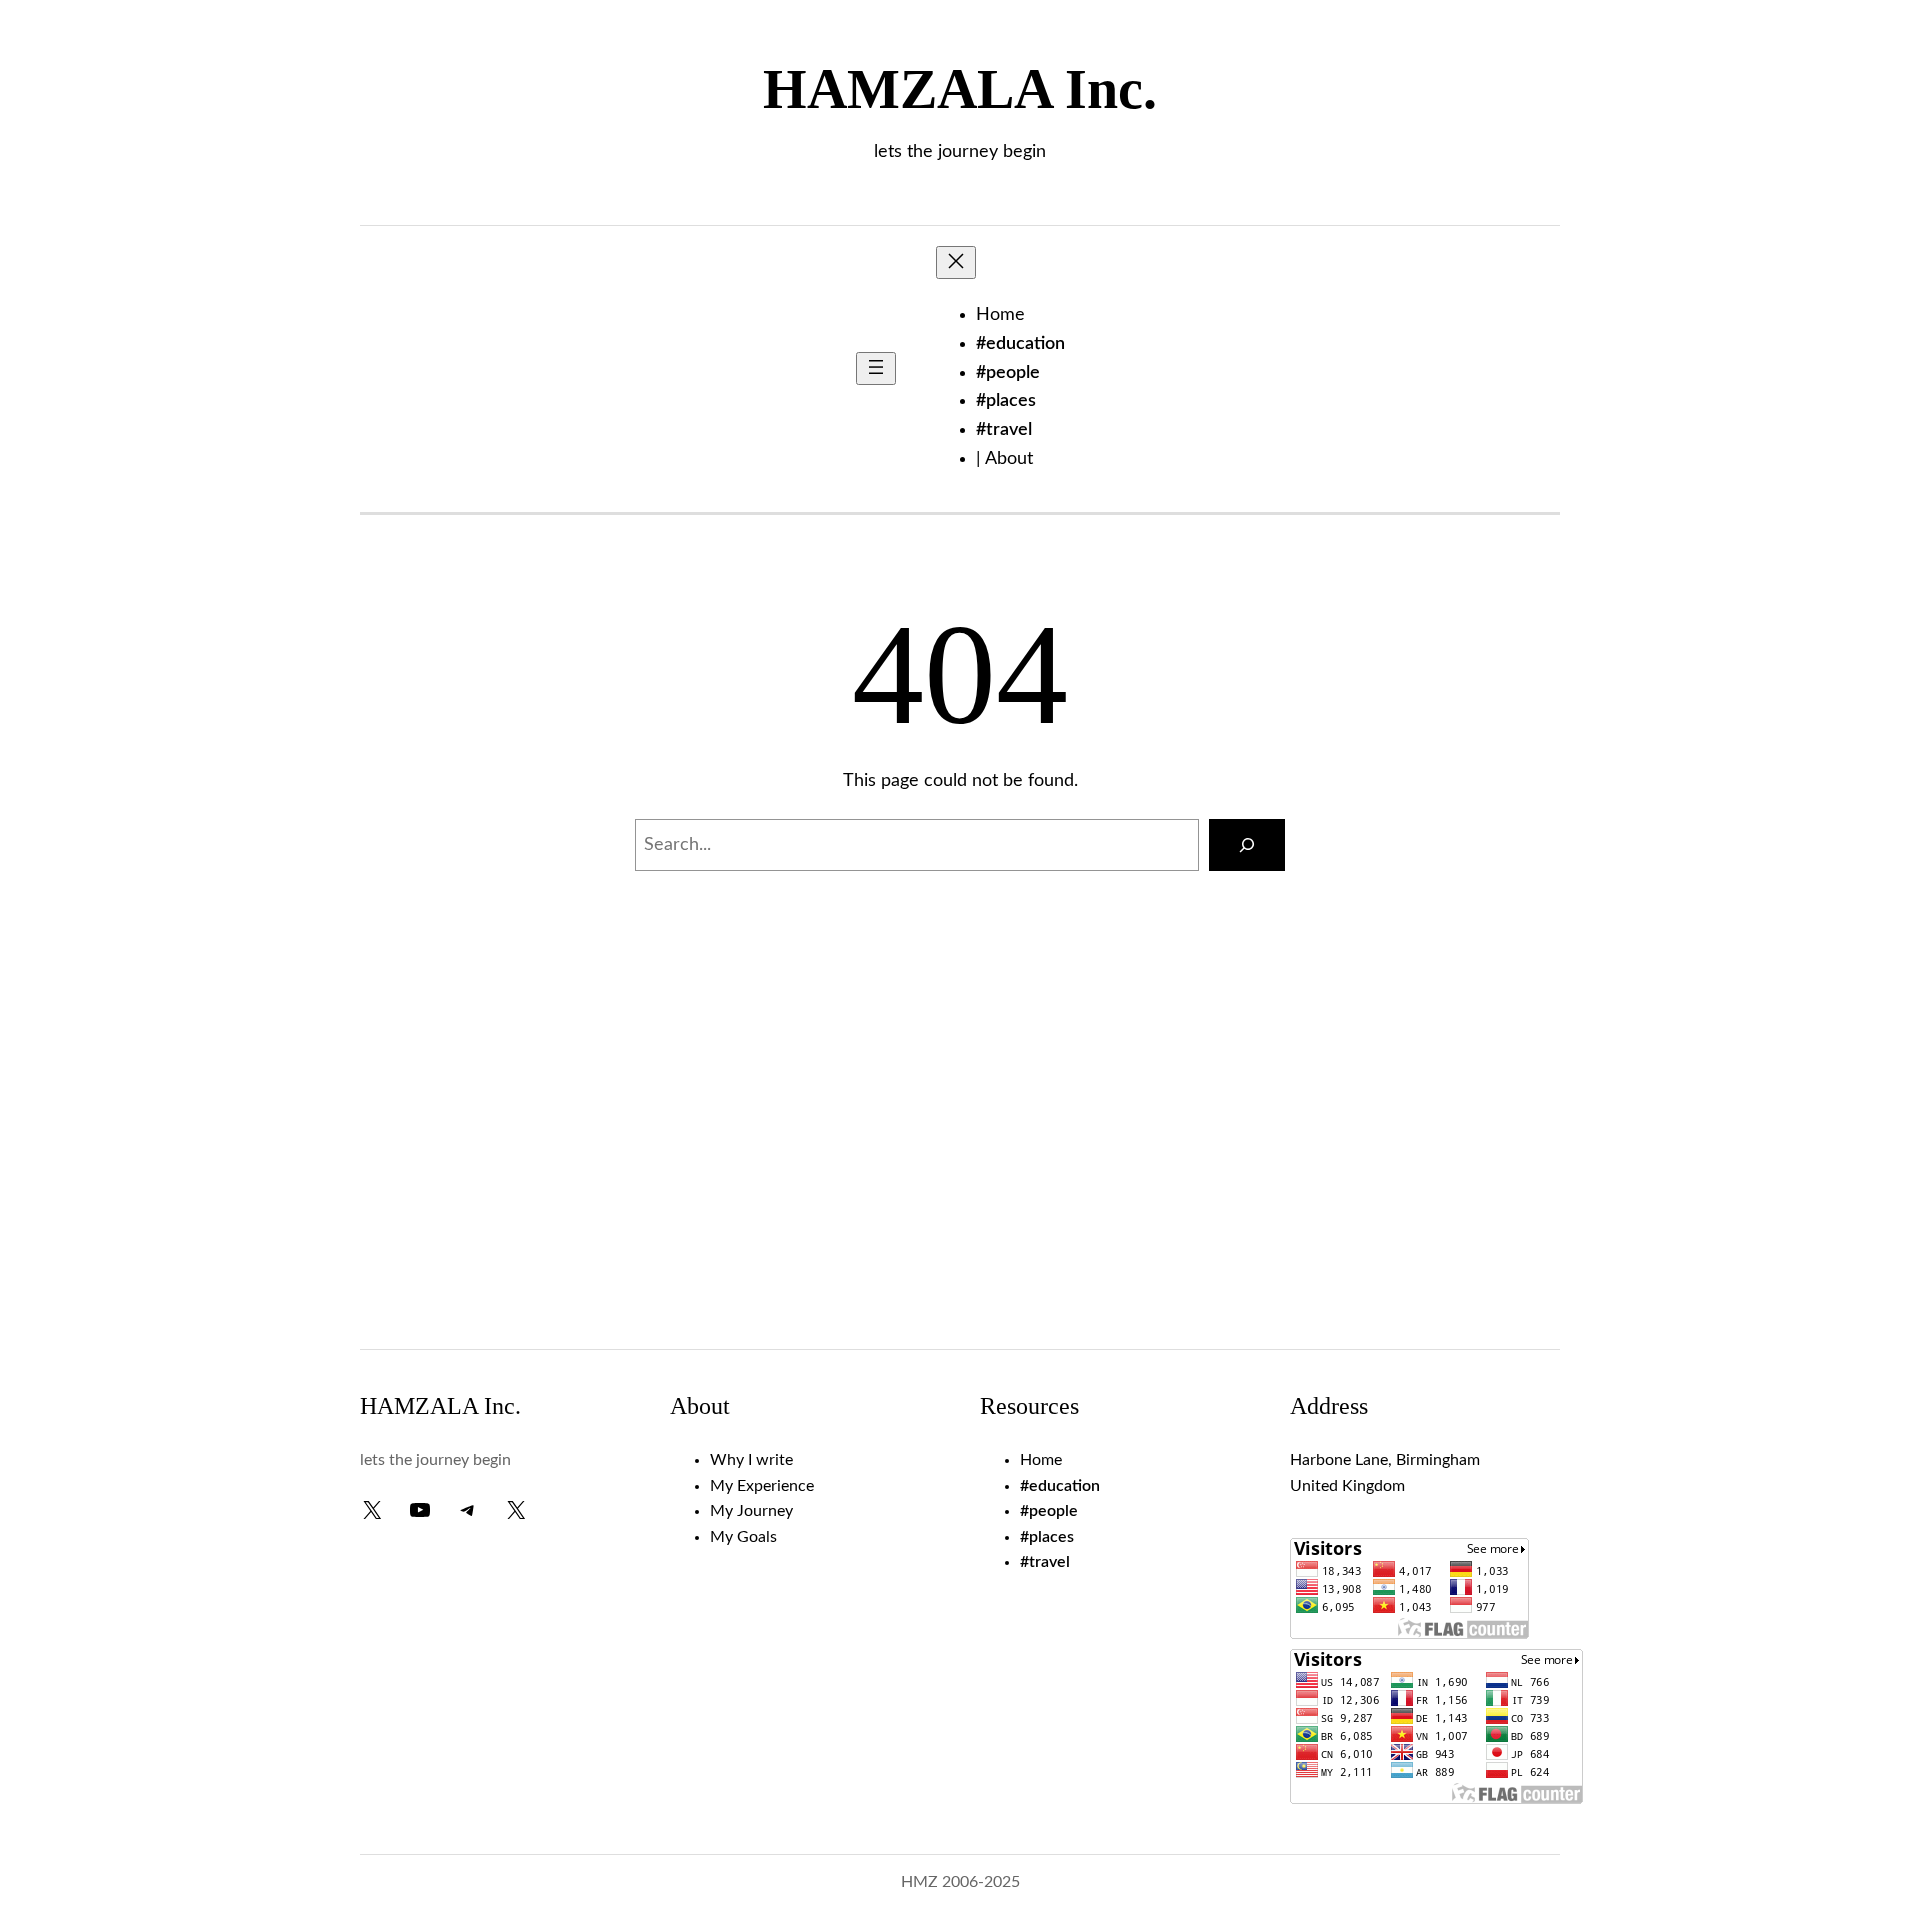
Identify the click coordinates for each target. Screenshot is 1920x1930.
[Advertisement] (960, 1169)
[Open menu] (876, 368)
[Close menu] (956, 262)
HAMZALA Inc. (960, 89)
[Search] (1247, 845)
